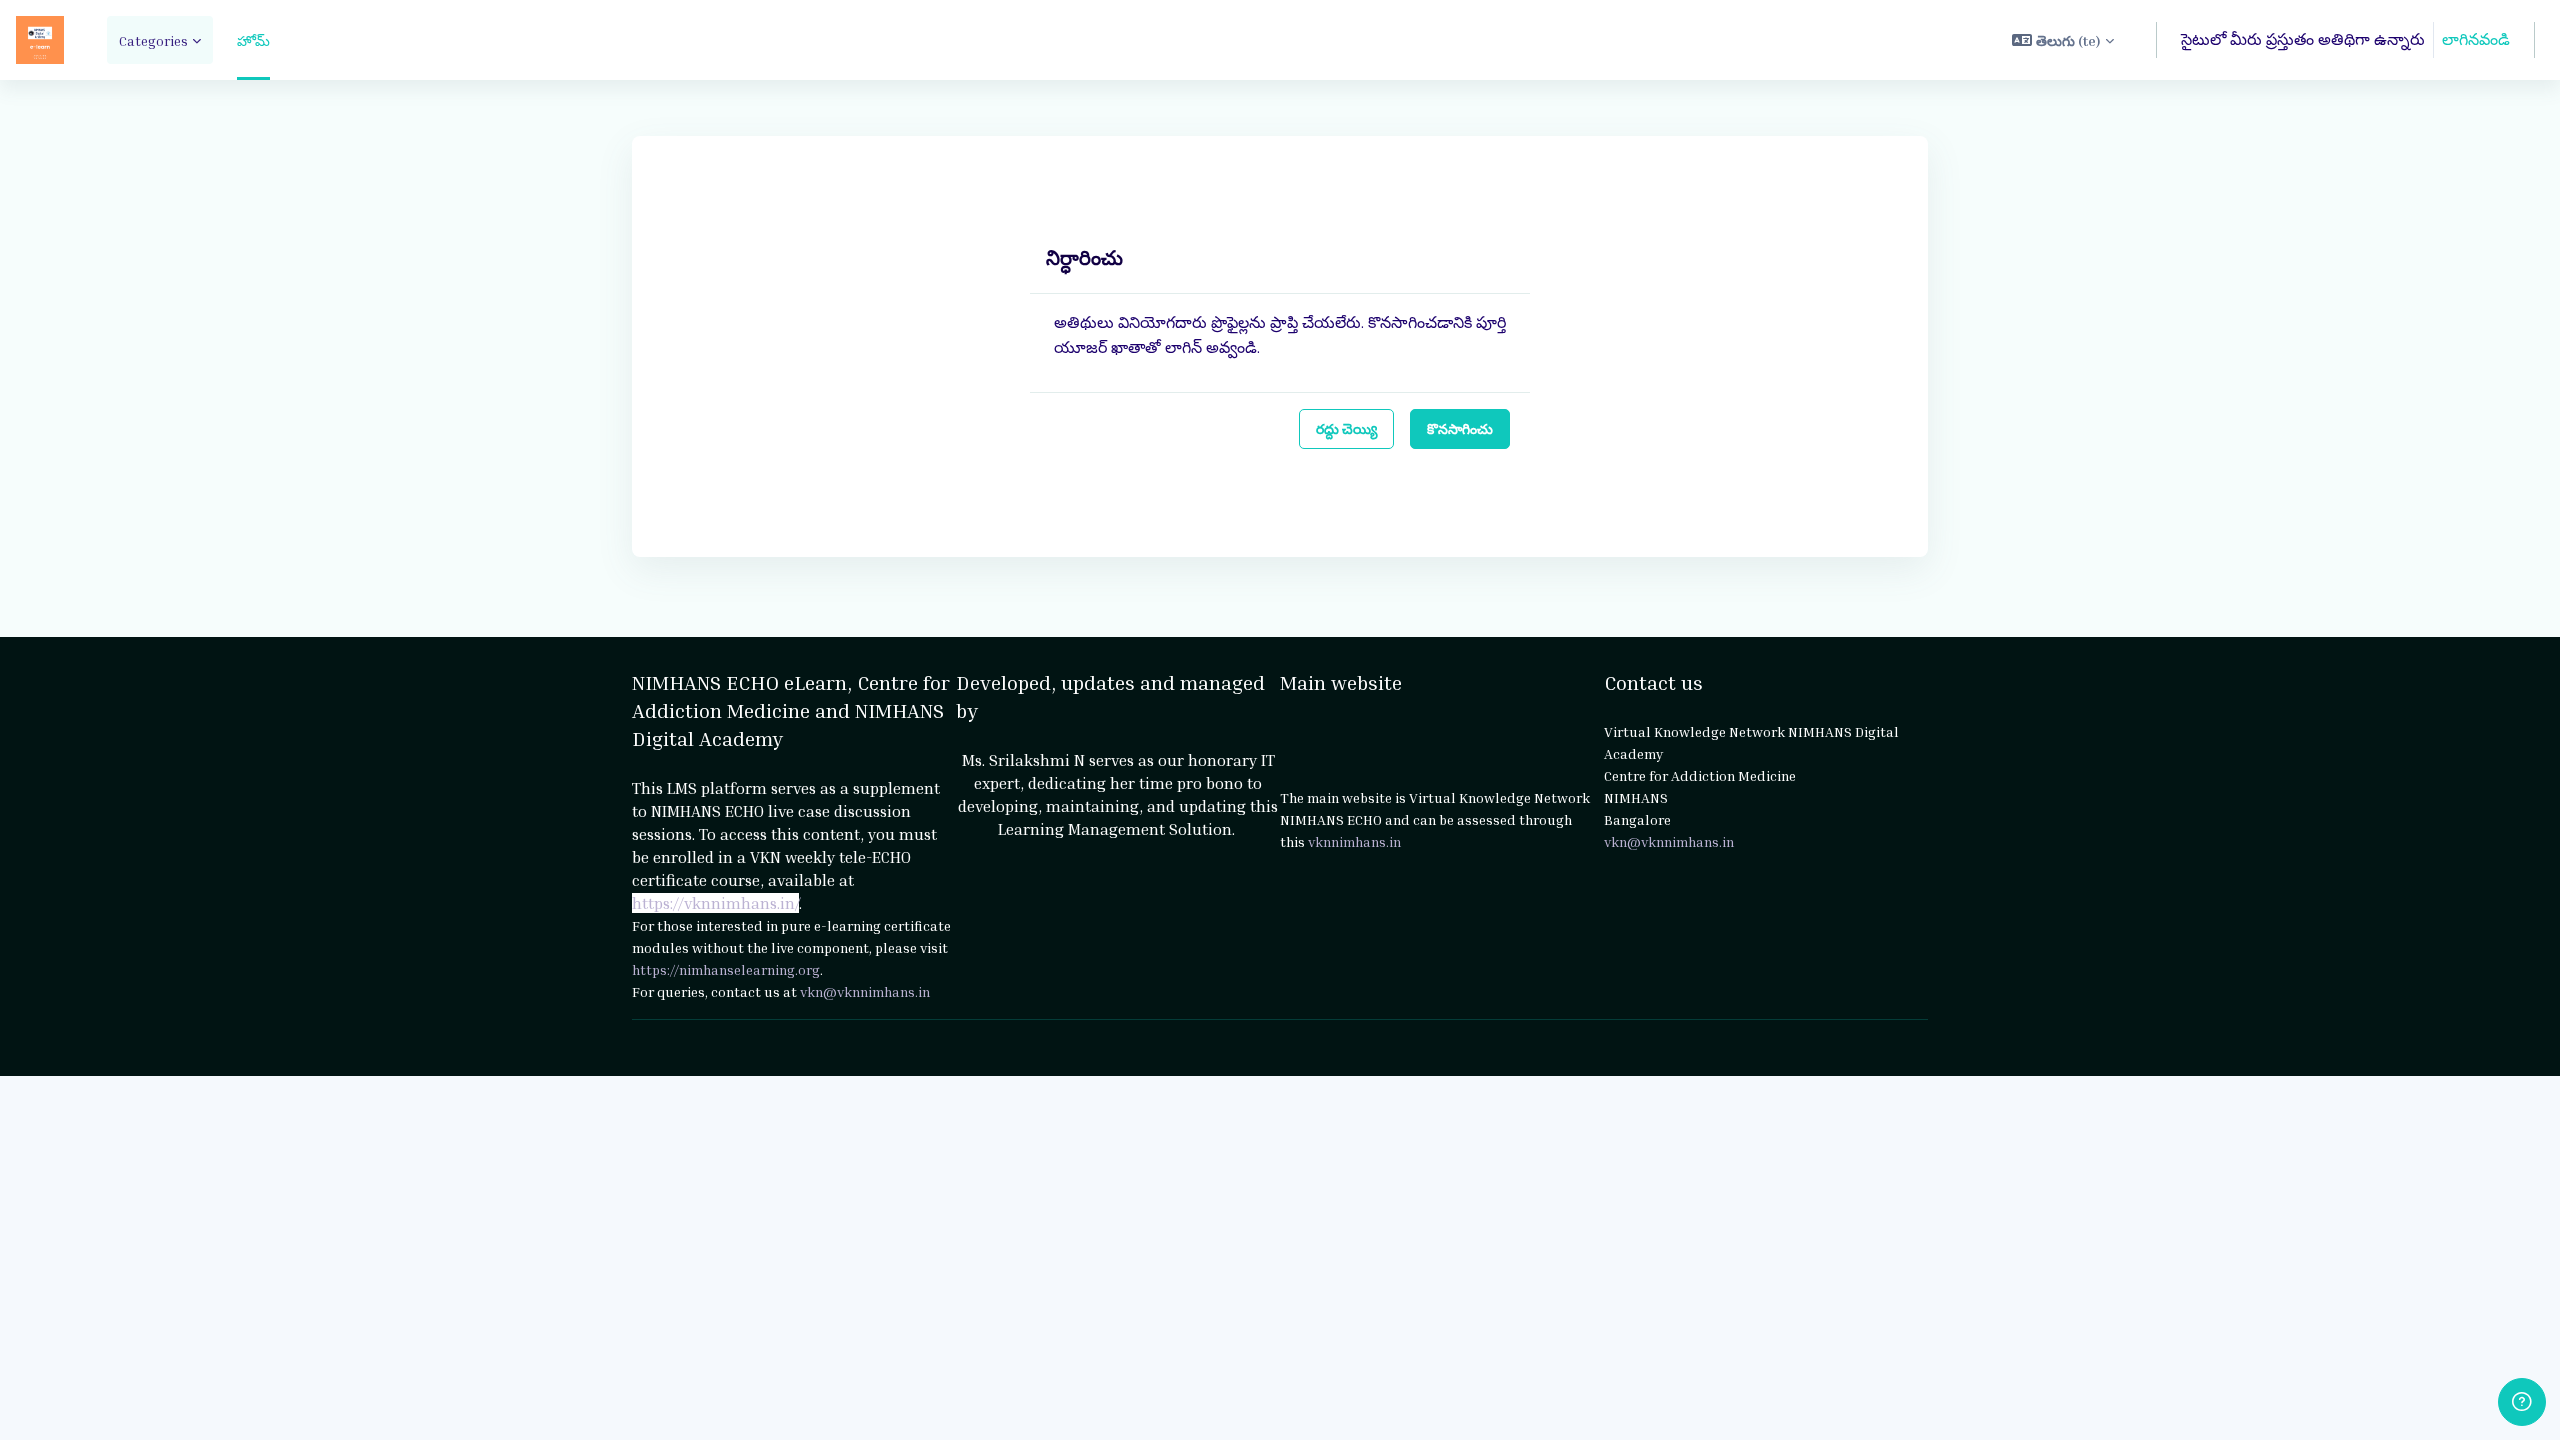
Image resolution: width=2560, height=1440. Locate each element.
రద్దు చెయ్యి (1346, 428)
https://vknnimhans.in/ (715, 903)
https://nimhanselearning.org (726, 969)
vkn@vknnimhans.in (865, 991)
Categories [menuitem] (153, 40)
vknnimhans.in (1354, 841)
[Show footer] (2522, 1402)
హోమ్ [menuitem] (253, 40)
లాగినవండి (2476, 39)
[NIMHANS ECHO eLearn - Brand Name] (40, 40)
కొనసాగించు (1460, 428)
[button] (2063, 40)
